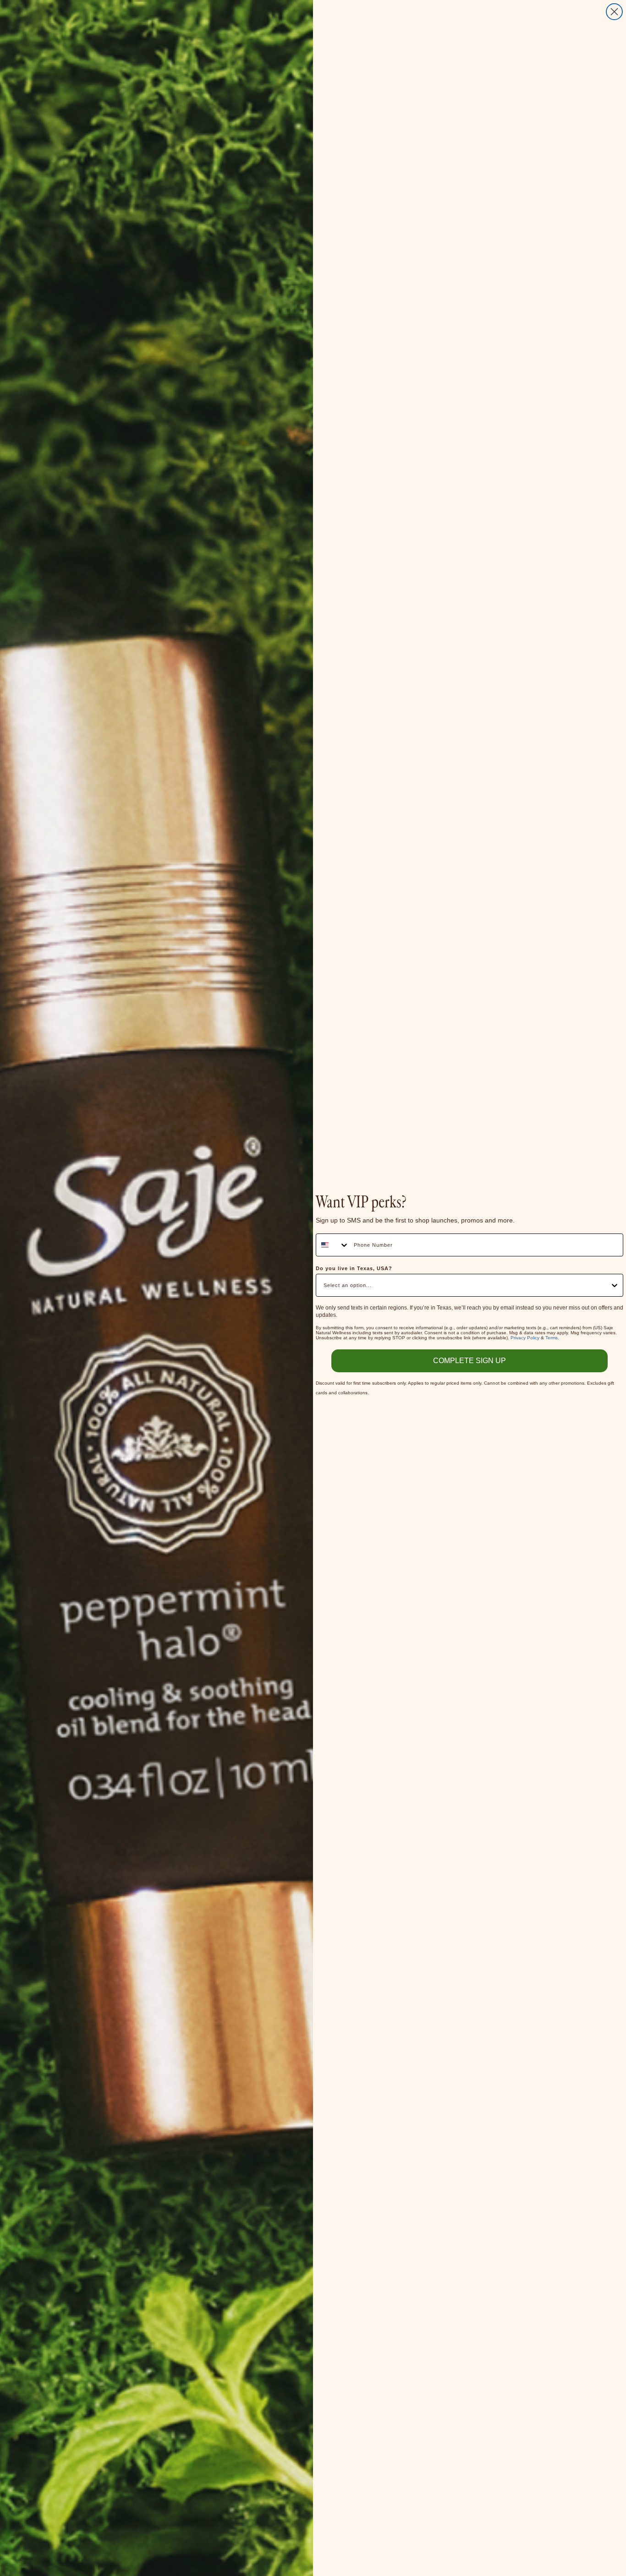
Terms (552, 1338)
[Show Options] (615, 1285)
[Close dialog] (614, 12)
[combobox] (333, 1245)
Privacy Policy (525, 1338)
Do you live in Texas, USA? (354, 1268)
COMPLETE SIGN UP (469, 1361)
